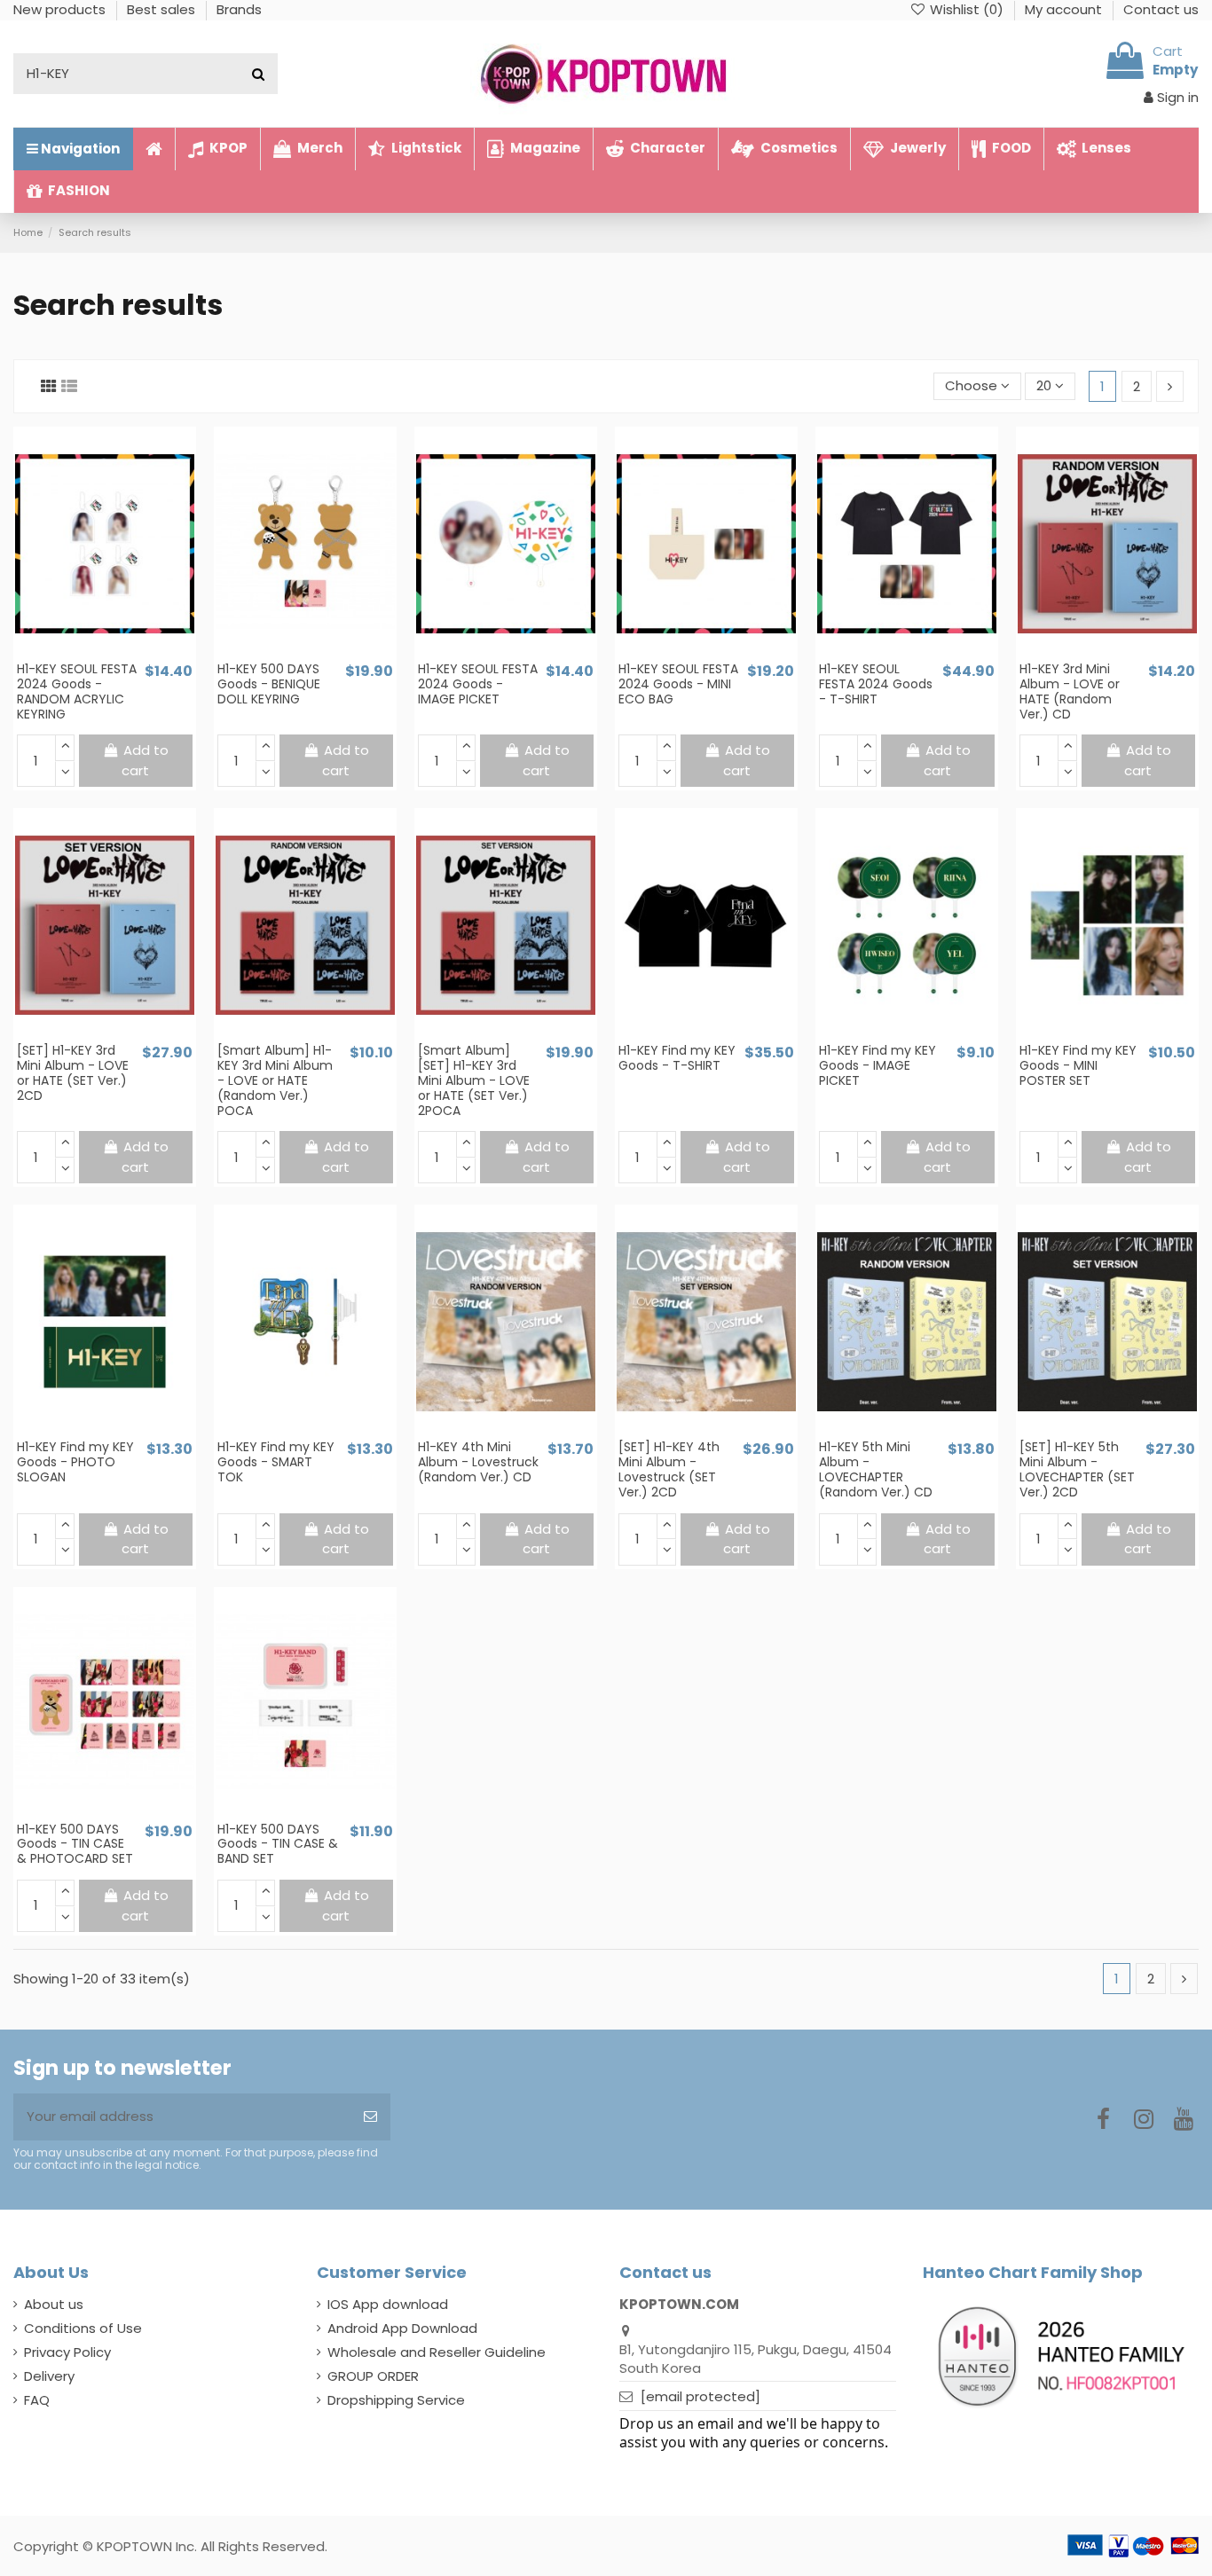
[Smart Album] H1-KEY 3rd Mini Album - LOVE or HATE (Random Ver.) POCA (275, 1080)
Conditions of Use (83, 2328)
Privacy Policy (67, 2352)
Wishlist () (967, 9)
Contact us (1161, 9)
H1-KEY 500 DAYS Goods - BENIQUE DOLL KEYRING (269, 684)
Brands (239, 9)
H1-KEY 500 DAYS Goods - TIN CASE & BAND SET (278, 1844)
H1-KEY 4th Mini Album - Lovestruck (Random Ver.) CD (478, 1462)
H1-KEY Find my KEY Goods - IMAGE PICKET (878, 1065)
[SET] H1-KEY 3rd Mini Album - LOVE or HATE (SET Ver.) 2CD (73, 1072)
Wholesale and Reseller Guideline (437, 2352)
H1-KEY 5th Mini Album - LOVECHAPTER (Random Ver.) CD (876, 1469)
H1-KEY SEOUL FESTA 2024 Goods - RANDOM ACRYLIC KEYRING (77, 691)
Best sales (163, 9)
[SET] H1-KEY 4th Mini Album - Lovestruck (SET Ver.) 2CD (669, 1469)
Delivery (49, 2376)
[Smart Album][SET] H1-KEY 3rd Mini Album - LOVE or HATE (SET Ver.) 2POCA (474, 1080)
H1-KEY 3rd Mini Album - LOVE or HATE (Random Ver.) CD (1070, 691)
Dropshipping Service (396, 2400)
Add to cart (145, 760)
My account (1065, 9)
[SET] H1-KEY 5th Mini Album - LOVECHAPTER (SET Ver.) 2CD (1077, 1469)
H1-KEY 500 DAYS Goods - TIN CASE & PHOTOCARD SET (75, 1844)
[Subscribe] (370, 2117)
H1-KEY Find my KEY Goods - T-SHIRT (677, 1058)
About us (54, 2304)
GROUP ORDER (373, 2376)
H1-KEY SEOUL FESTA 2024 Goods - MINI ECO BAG (678, 684)
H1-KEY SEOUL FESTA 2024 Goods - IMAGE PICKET (478, 684)
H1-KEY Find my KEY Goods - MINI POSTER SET (1078, 1065)
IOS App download (388, 2304)
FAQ (37, 2400)
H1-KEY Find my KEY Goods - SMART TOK (276, 1462)
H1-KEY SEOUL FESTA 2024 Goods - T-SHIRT (876, 684)
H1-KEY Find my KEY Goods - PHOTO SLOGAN (75, 1462)
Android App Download (402, 2328)
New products (61, 9)
